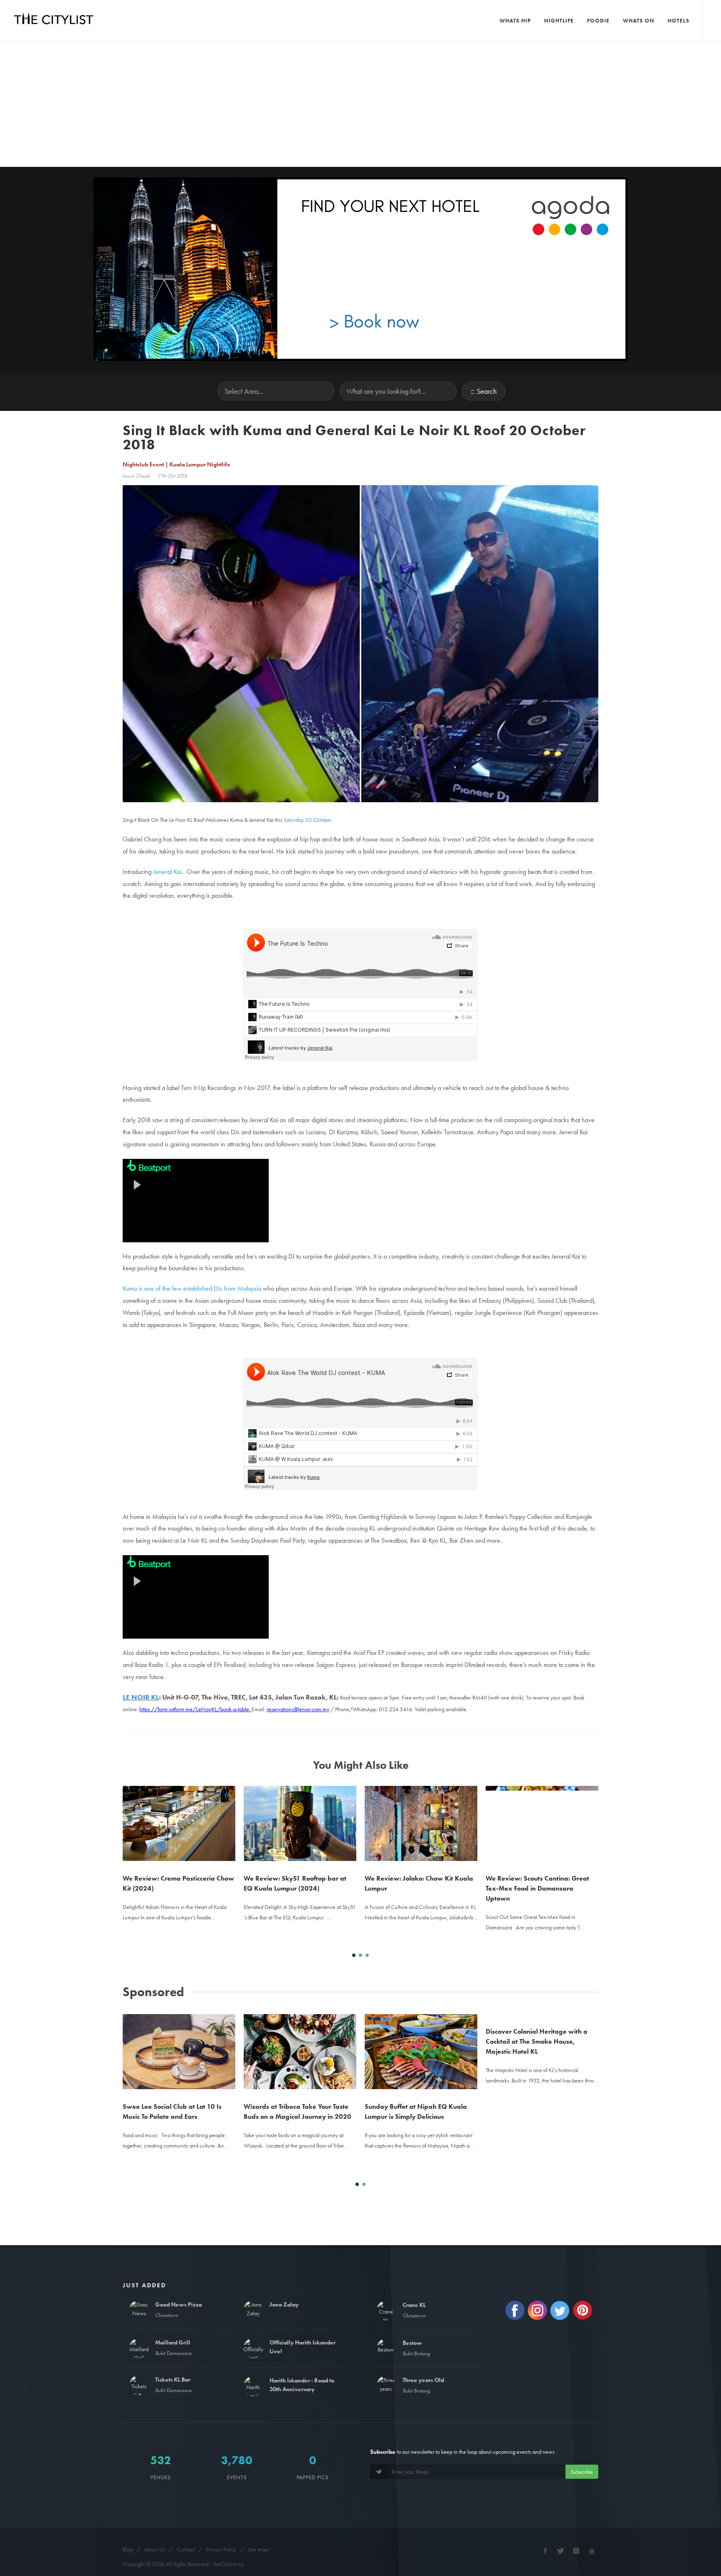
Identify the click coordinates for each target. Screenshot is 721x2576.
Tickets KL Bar (173, 2380)
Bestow (412, 2343)
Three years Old (423, 2380)
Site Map (258, 2549)
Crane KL (414, 2305)
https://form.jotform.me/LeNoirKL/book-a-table (194, 1709)
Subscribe (582, 2472)
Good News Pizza (179, 2304)
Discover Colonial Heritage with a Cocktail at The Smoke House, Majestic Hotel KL (537, 2116)
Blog (128, 2549)
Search (487, 391)
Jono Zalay (284, 2304)
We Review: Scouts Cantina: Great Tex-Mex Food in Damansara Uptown (537, 1888)
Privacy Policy (221, 2549)
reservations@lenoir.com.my (298, 1709)
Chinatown (167, 2315)
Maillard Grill (173, 2342)
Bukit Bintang (416, 2353)
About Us (155, 2549)
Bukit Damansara (173, 2353)
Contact (186, 2549)
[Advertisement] (360, 104)
